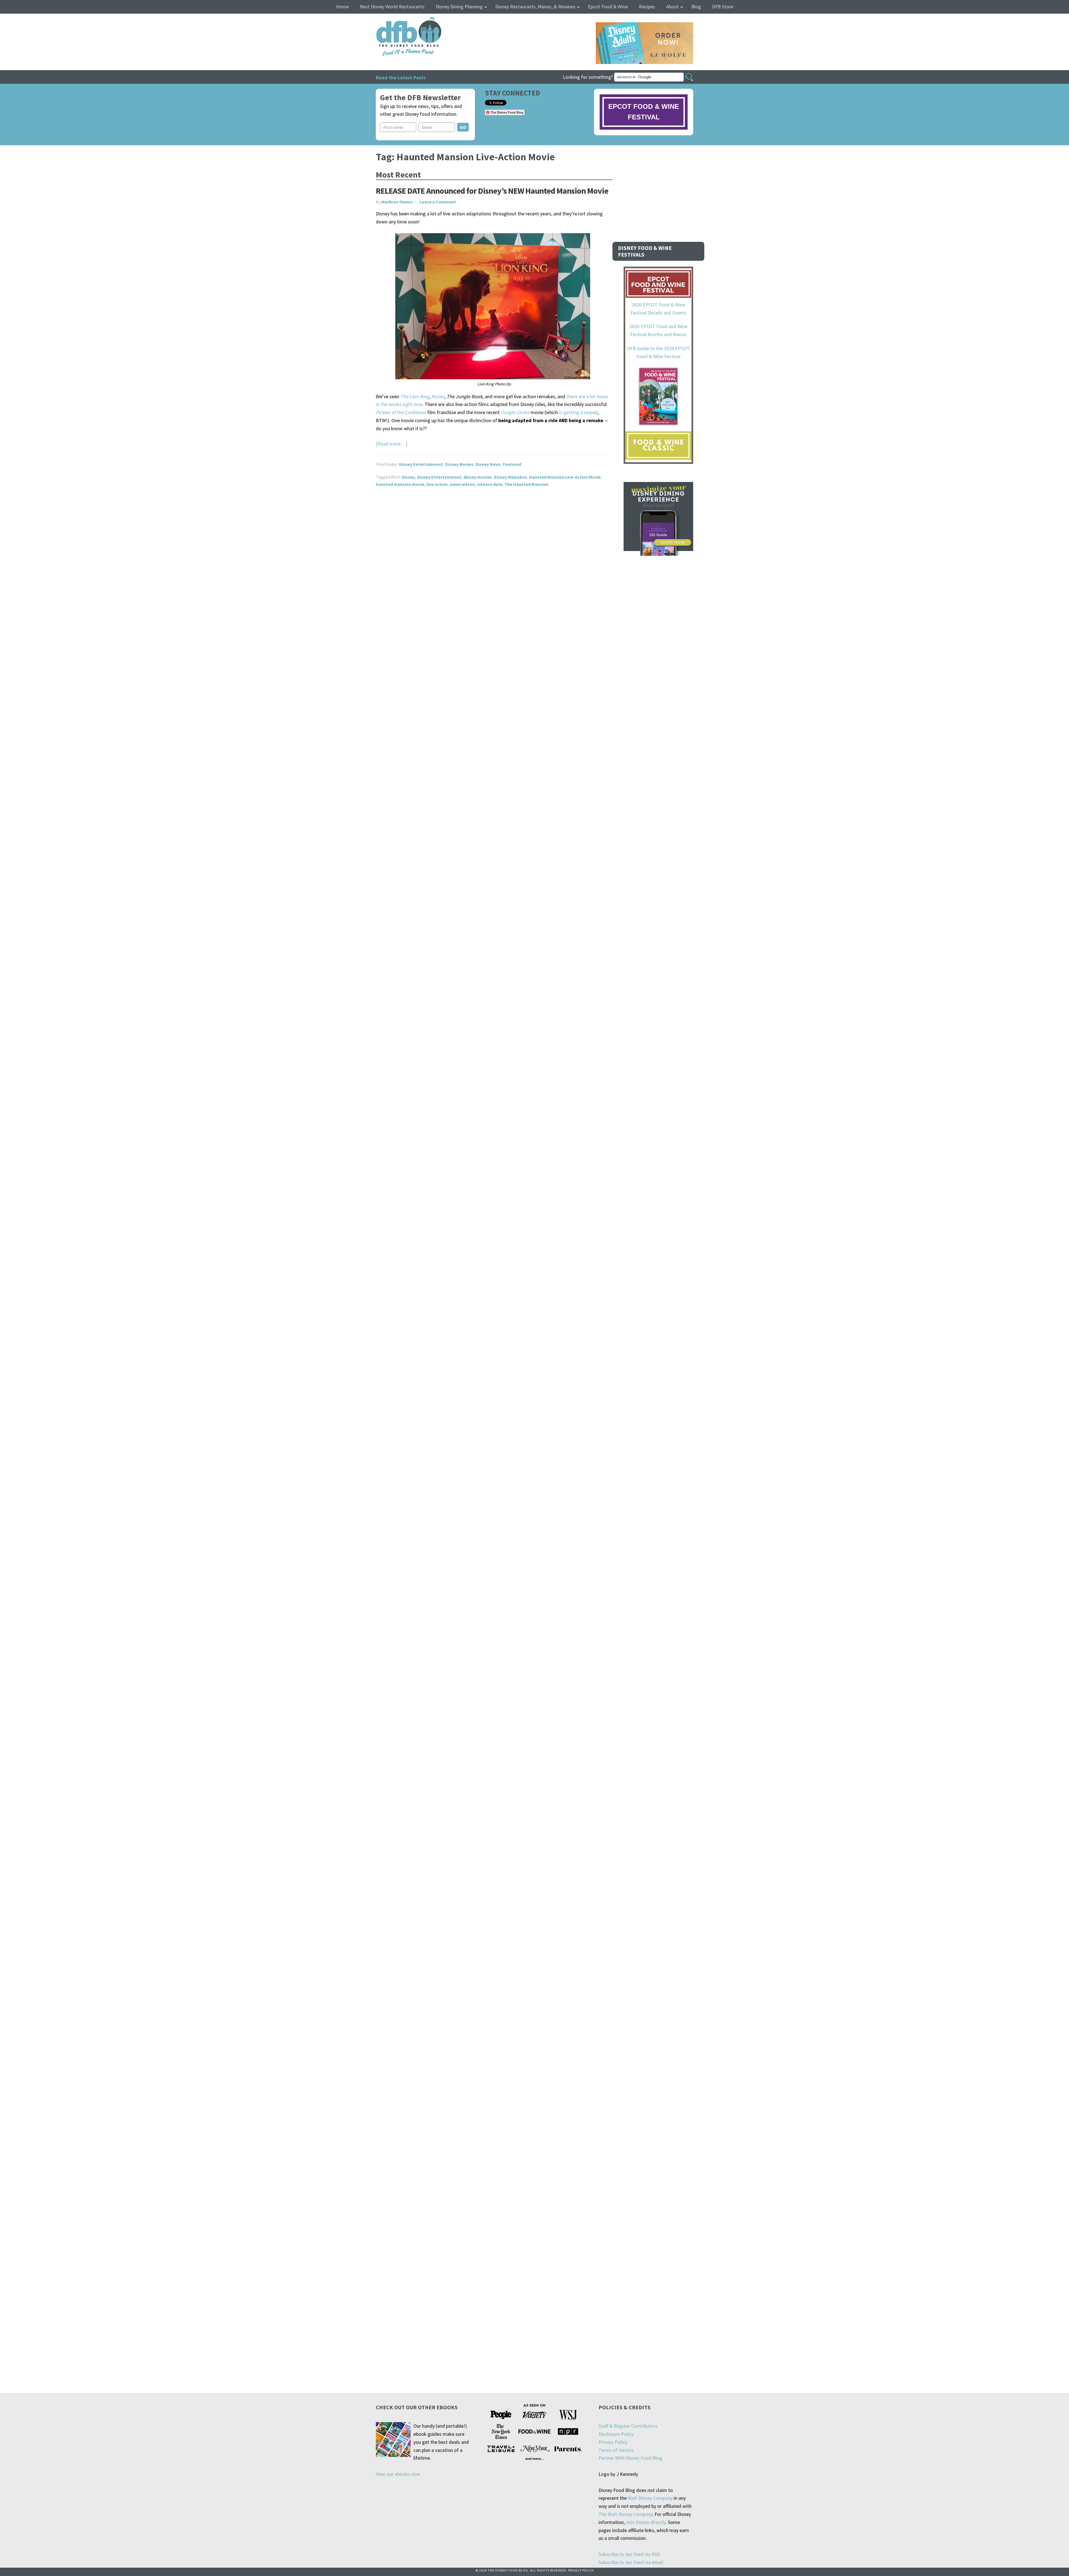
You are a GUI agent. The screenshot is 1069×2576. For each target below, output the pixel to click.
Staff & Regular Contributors (628, 2426)
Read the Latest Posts (401, 77)
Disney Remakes (510, 477)
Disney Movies (459, 464)
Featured (512, 464)
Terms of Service (616, 2450)
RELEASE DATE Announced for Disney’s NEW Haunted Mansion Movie (492, 191)
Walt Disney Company (650, 2498)
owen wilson (462, 484)
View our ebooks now (398, 2474)
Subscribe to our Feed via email (631, 2562)
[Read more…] (392, 444)
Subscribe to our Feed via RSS (629, 2554)
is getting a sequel (578, 412)
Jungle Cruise (515, 412)
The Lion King (415, 396)
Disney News (488, 464)
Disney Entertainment (421, 464)
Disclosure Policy (616, 2434)
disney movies (478, 477)
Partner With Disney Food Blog (630, 2458)
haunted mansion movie (400, 484)
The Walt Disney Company (625, 2514)
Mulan (438, 396)
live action (437, 484)
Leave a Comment (438, 202)
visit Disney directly (646, 2522)
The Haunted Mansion (526, 484)
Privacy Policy (613, 2442)
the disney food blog (397, 20)
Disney (408, 477)
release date (490, 484)
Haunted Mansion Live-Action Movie (565, 477)
